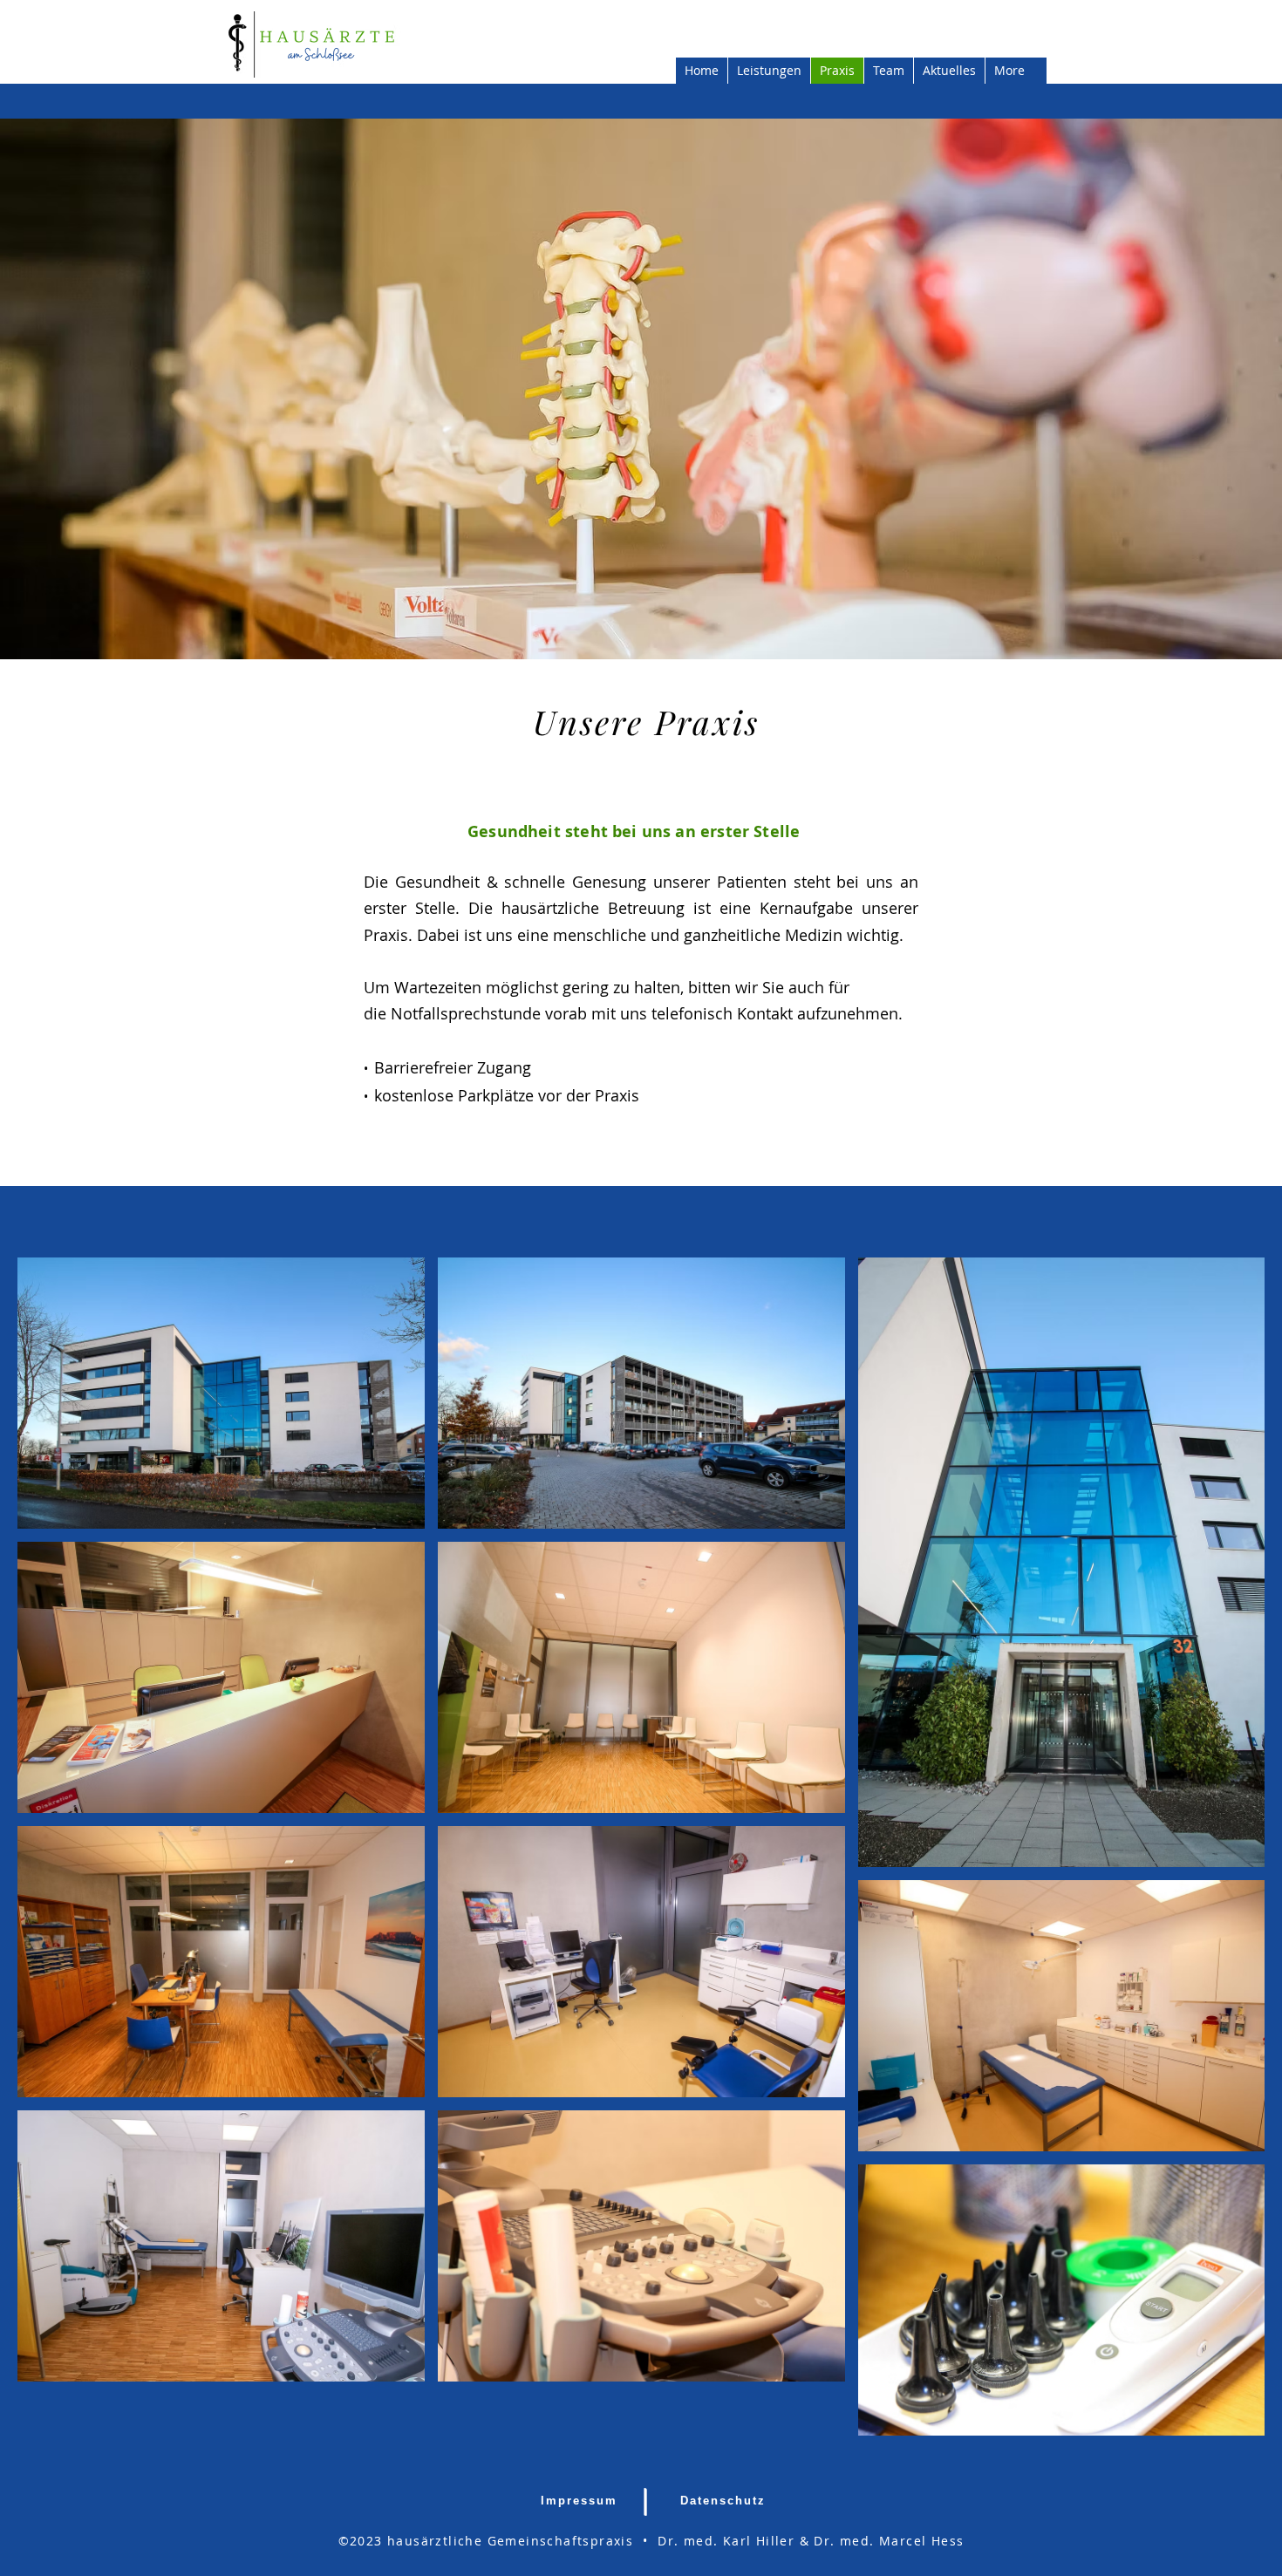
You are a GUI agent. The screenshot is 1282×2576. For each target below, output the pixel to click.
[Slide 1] (641, 616)
